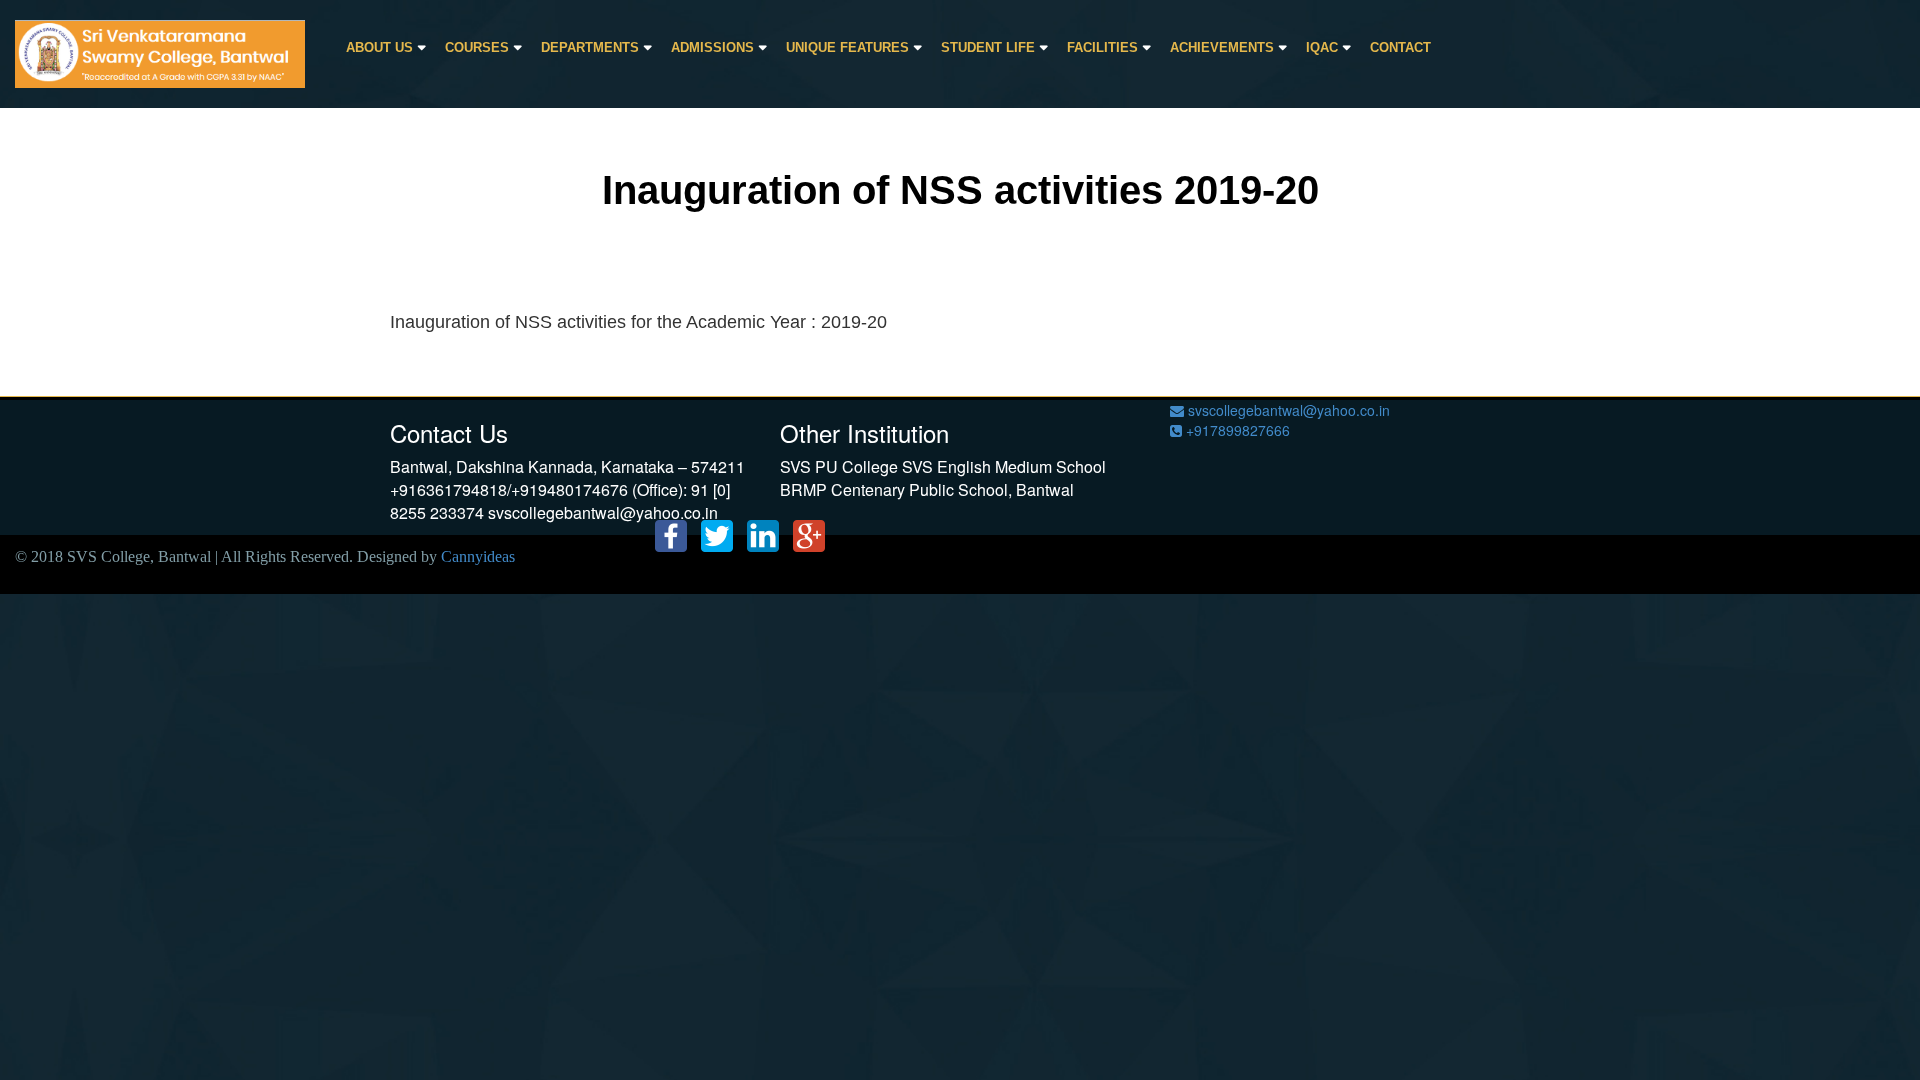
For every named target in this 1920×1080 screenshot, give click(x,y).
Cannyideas (478, 556)
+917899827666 (1236, 430)
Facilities (1102, 47)
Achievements (1222, 47)
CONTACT (1400, 47)
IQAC (1322, 47)
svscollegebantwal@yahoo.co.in (1287, 410)
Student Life (988, 47)
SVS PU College (839, 466)
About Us (379, 47)
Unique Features (847, 47)
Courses (477, 47)
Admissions (712, 47)
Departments (590, 47)
